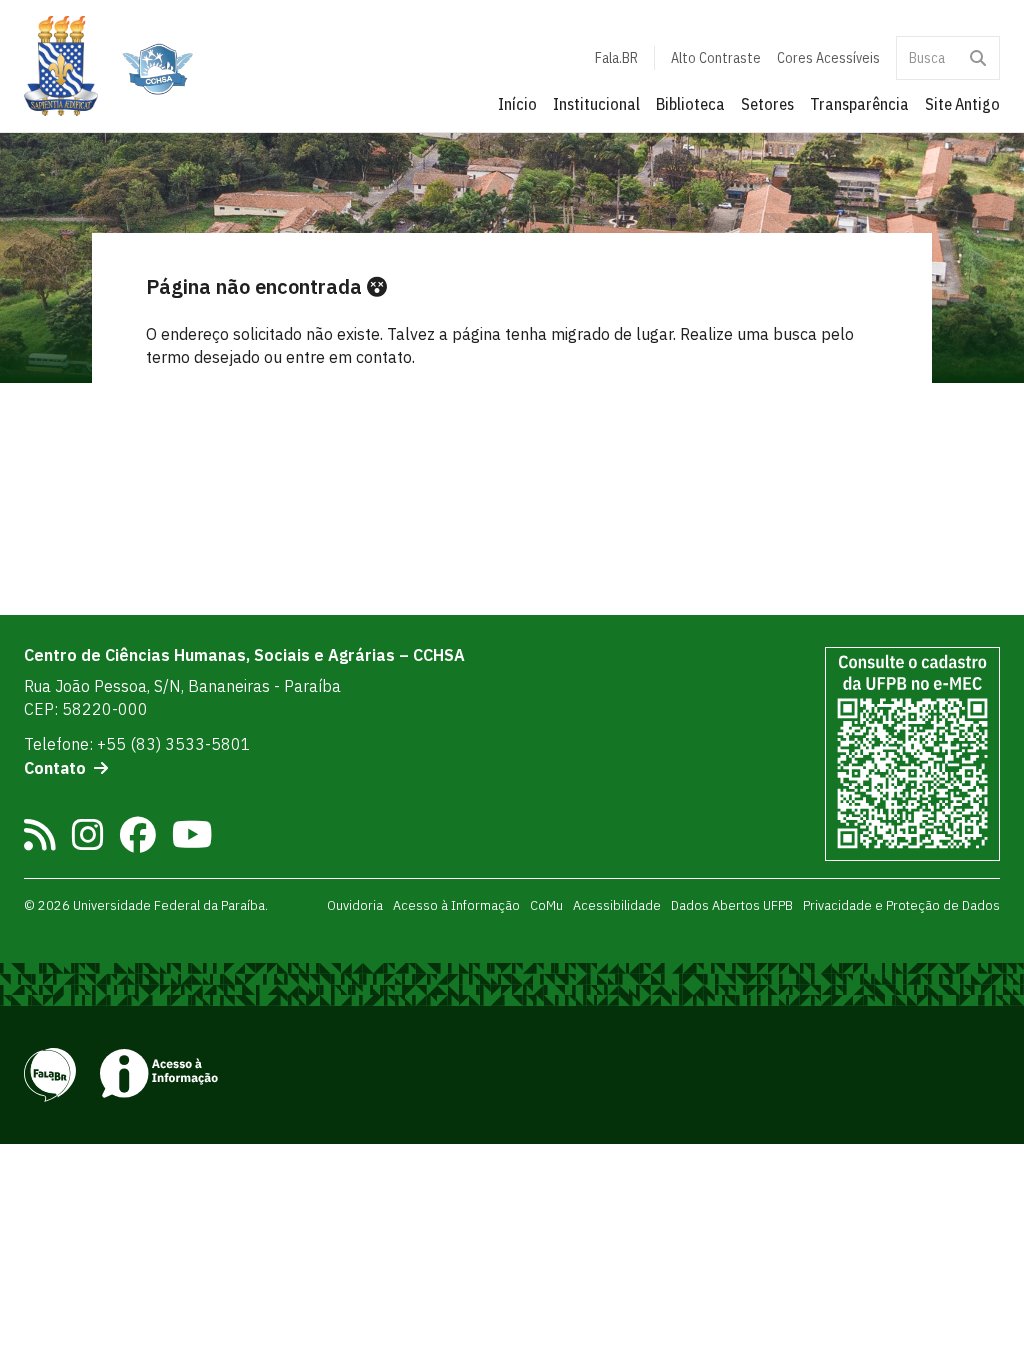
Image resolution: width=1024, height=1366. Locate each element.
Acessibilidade (617, 905)
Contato (55, 768)
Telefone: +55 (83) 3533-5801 (137, 744)
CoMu (546, 905)
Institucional (596, 104)
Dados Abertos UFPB (732, 905)
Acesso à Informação (456, 905)
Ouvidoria (355, 905)
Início (517, 104)
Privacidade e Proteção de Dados (901, 905)
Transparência (859, 104)
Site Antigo (962, 104)
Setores (767, 104)
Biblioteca (690, 104)
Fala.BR (616, 58)
